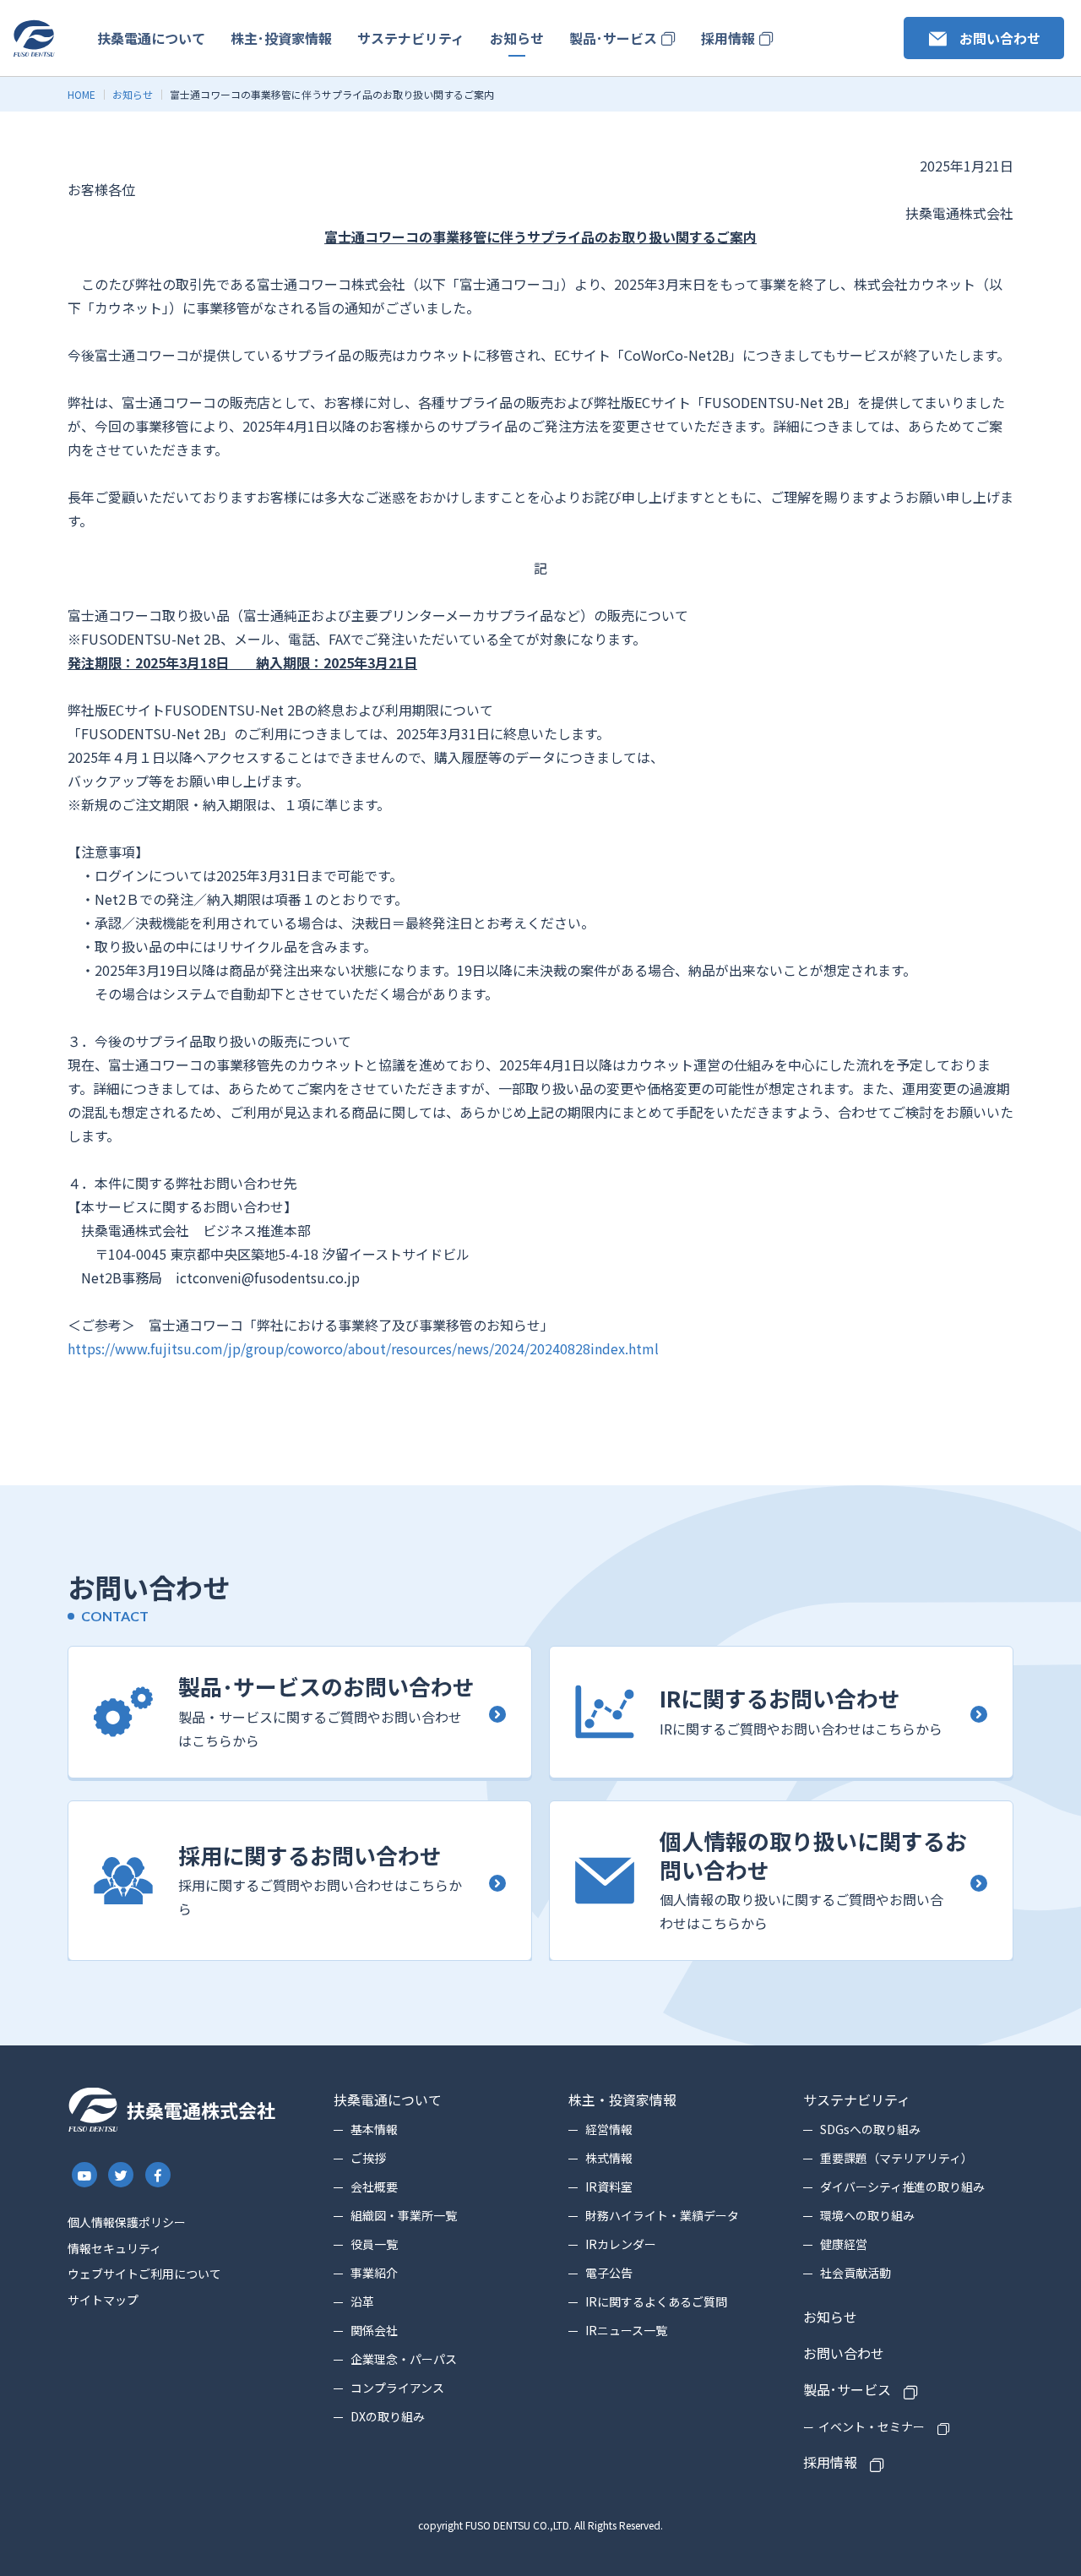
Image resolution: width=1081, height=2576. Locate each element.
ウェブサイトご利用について (144, 2274)
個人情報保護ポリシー (127, 2222)
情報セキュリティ (114, 2248)
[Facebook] (158, 2175)
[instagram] (84, 2175)
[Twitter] (122, 2175)
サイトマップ (103, 2300)
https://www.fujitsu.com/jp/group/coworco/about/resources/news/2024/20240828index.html (363, 1348)
